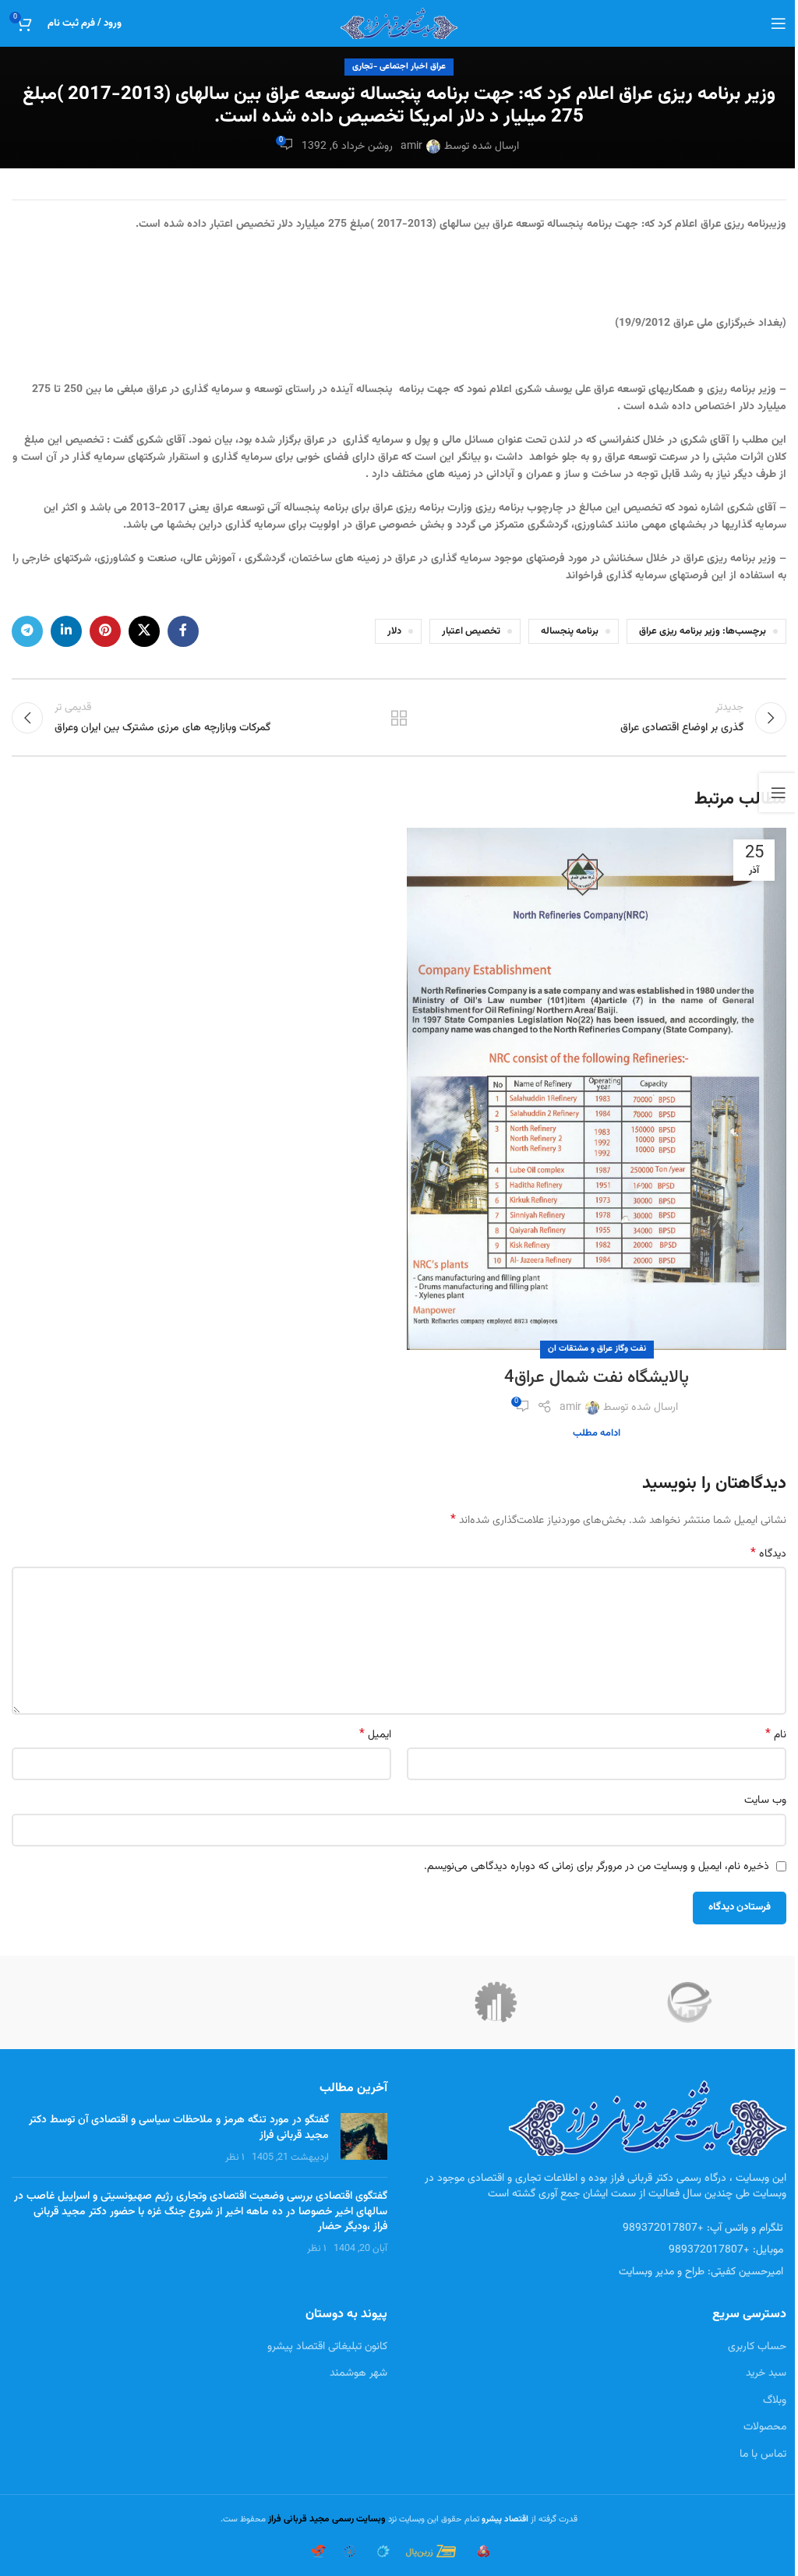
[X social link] (144, 631)
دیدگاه (768, 1554)
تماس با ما (763, 2454)
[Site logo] (399, 24)
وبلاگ (775, 2401)
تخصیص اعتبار (471, 631)
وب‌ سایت (765, 1800)
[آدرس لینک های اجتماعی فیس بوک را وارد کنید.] (183, 631)
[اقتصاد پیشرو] (496, 2002)
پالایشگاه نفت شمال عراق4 (597, 1378)
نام (776, 1735)
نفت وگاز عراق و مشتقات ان (597, 1349)
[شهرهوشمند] (690, 2002)
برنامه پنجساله (570, 631)
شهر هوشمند (358, 2373)
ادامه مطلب (597, 1433)
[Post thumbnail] (364, 2139)
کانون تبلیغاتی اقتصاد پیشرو (327, 2347)
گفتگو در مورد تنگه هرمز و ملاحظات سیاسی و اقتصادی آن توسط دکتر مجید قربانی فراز (179, 2128)
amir (411, 147)
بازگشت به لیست (399, 718)
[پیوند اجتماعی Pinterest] (105, 631)
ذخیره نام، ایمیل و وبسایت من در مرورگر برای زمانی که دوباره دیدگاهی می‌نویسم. (597, 1867)
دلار (394, 631)
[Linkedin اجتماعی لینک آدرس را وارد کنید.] (66, 631)
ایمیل (375, 1735)
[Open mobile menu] (779, 23)
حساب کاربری (757, 2347)
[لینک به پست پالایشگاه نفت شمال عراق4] (597, 1089)
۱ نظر (235, 2157)
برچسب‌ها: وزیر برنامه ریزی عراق (703, 631)
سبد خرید (766, 2373)
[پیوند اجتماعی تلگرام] (27, 631)
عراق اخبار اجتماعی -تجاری (399, 67)
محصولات (765, 2427)
